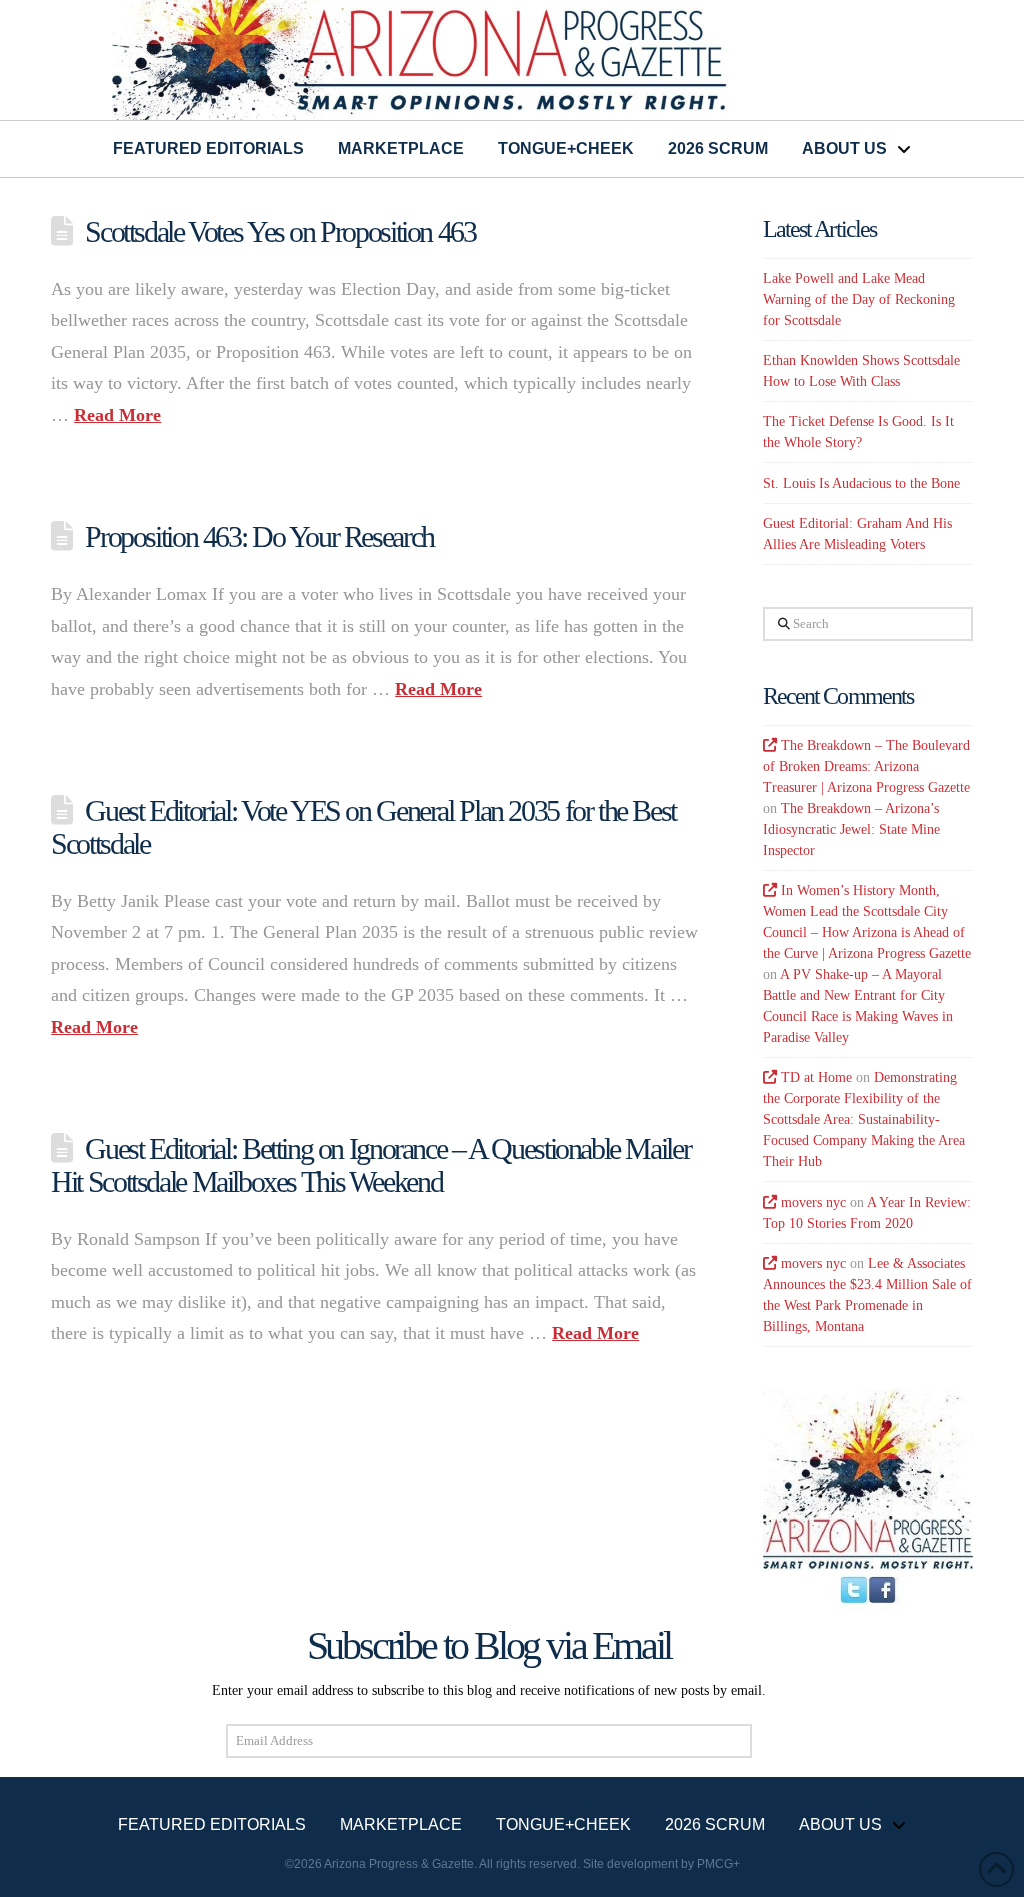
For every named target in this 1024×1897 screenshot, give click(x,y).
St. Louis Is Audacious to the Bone (861, 483)
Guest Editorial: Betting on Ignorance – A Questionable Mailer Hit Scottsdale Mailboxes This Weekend (370, 1165)
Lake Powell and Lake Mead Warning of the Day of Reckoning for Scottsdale (859, 299)
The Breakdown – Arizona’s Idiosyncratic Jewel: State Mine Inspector (851, 829)
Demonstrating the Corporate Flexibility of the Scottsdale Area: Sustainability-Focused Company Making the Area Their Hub (864, 1119)
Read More (117, 415)
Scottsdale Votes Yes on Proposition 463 (280, 231)
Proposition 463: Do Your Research (259, 536)
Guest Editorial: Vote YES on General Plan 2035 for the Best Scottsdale (363, 827)
